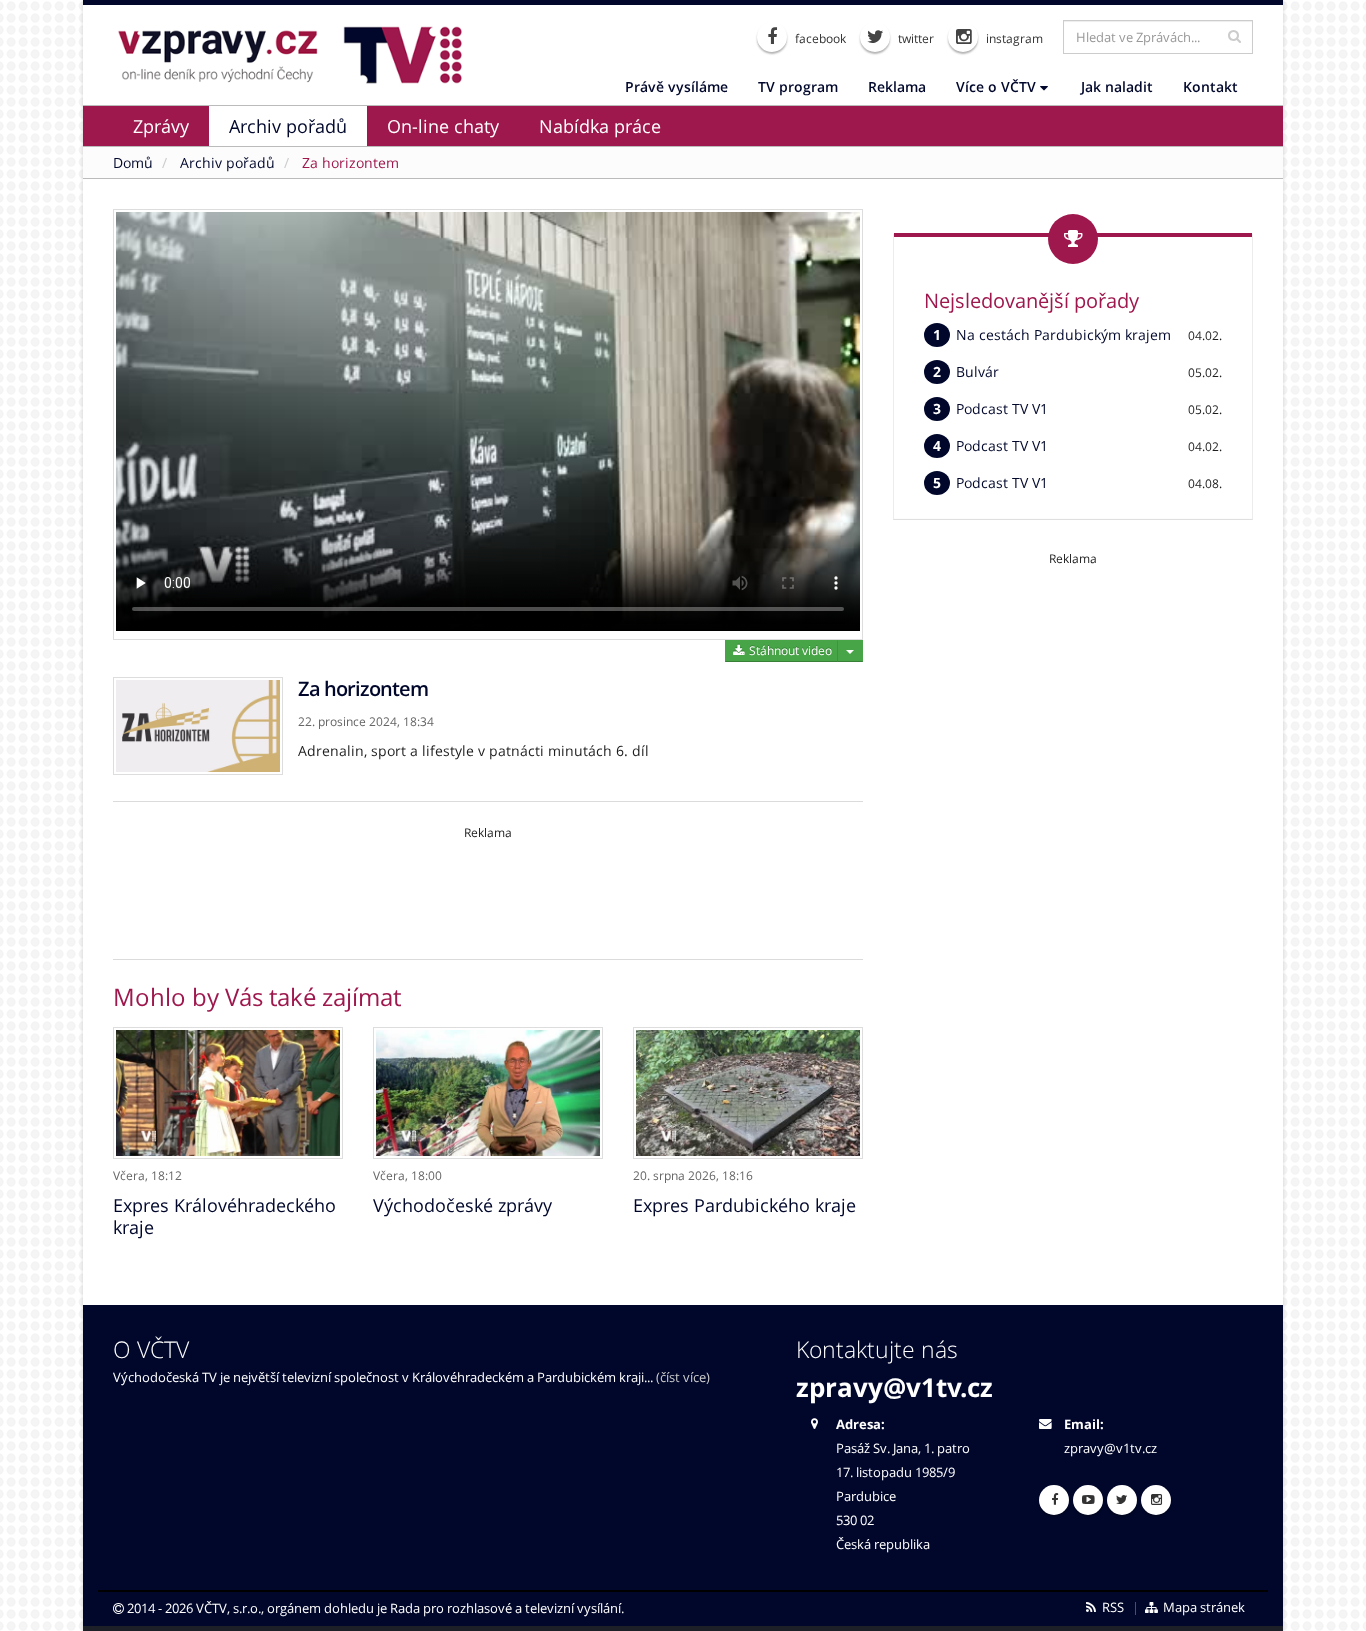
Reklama (897, 86)
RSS (1111, 1607)
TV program (798, 86)
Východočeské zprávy (462, 1205)
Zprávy (161, 126)
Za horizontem (350, 162)
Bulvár (977, 371)
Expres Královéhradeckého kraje (224, 1216)
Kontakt (1210, 86)
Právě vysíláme (676, 86)
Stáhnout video (789, 650)
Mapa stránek (1202, 1607)
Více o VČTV (998, 86)
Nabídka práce (600, 126)
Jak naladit (1117, 86)
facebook (819, 38)
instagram (1013, 38)
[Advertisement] (488, 886)
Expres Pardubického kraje (744, 1205)
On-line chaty (443, 126)
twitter (914, 38)
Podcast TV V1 (1002, 408)
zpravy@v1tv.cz (894, 1387)
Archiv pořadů (288, 126)
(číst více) (683, 1377)
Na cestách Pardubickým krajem (1063, 334)
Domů (133, 162)
